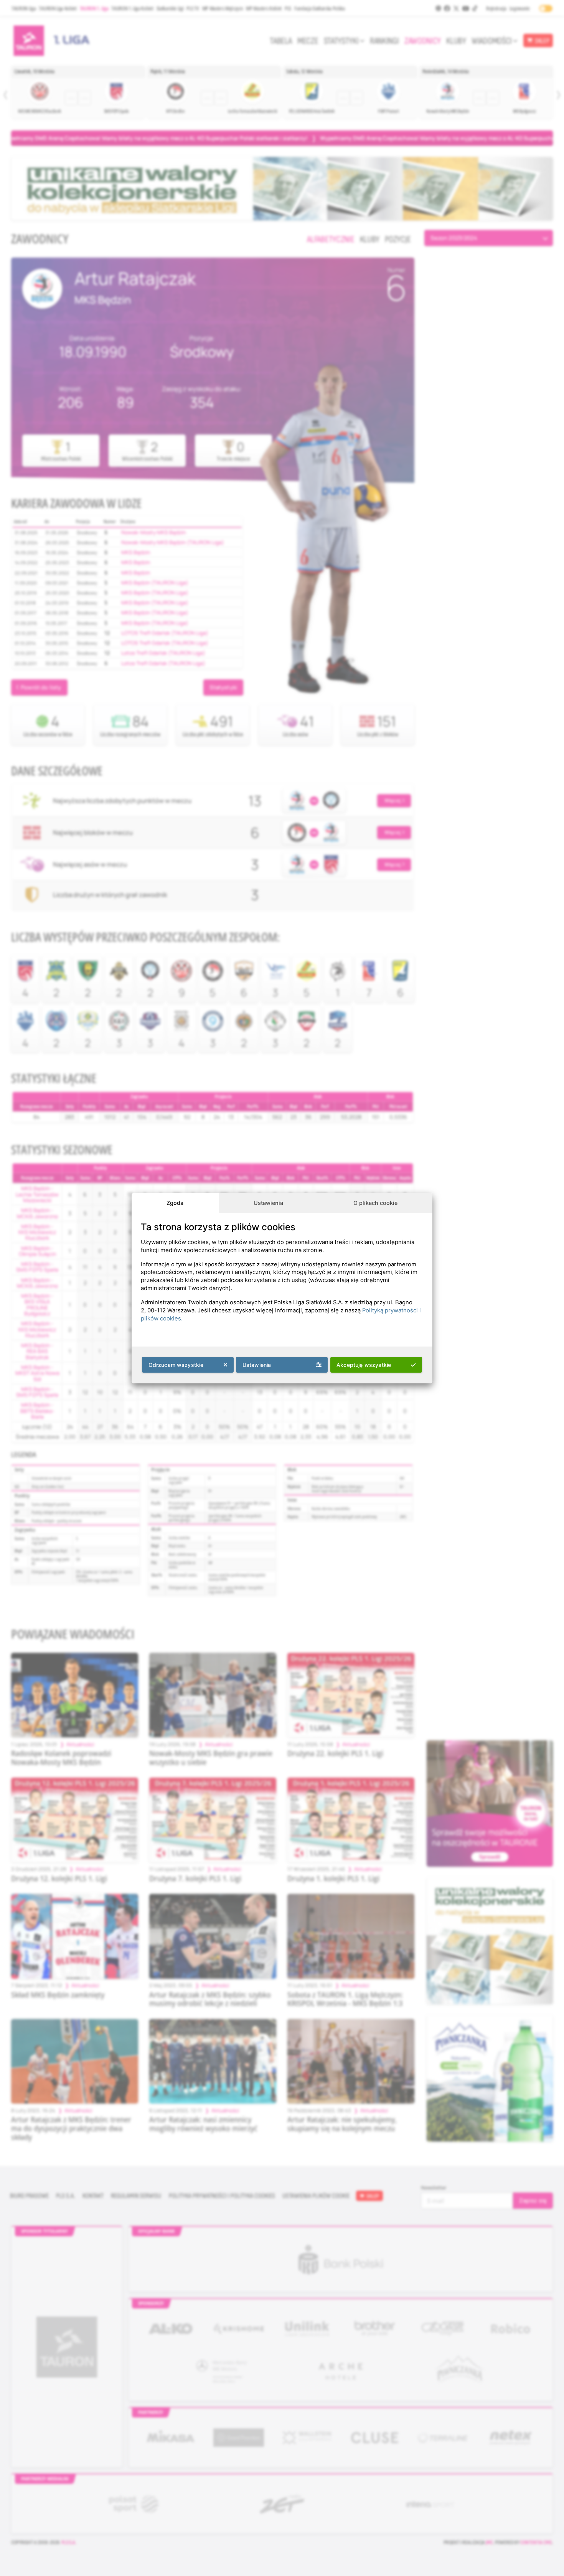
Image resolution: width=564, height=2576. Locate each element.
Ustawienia (268, 1203)
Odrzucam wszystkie (176, 1365)
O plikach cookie (375, 1203)
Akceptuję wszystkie (364, 1365)
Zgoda (175, 1203)
